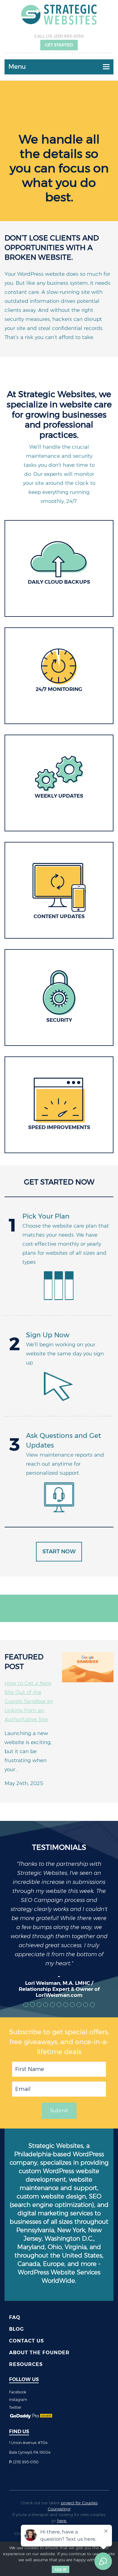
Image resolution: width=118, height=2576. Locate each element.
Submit (59, 2110)
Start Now (59, 1552)
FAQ (15, 2317)
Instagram (18, 2400)
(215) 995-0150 (69, 36)
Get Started (59, 45)
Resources (26, 2364)
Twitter (15, 2407)
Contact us (26, 2341)
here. (62, 2521)
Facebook (18, 2392)
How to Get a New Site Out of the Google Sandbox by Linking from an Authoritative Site (29, 1701)
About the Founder (39, 2353)
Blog (16, 2329)
